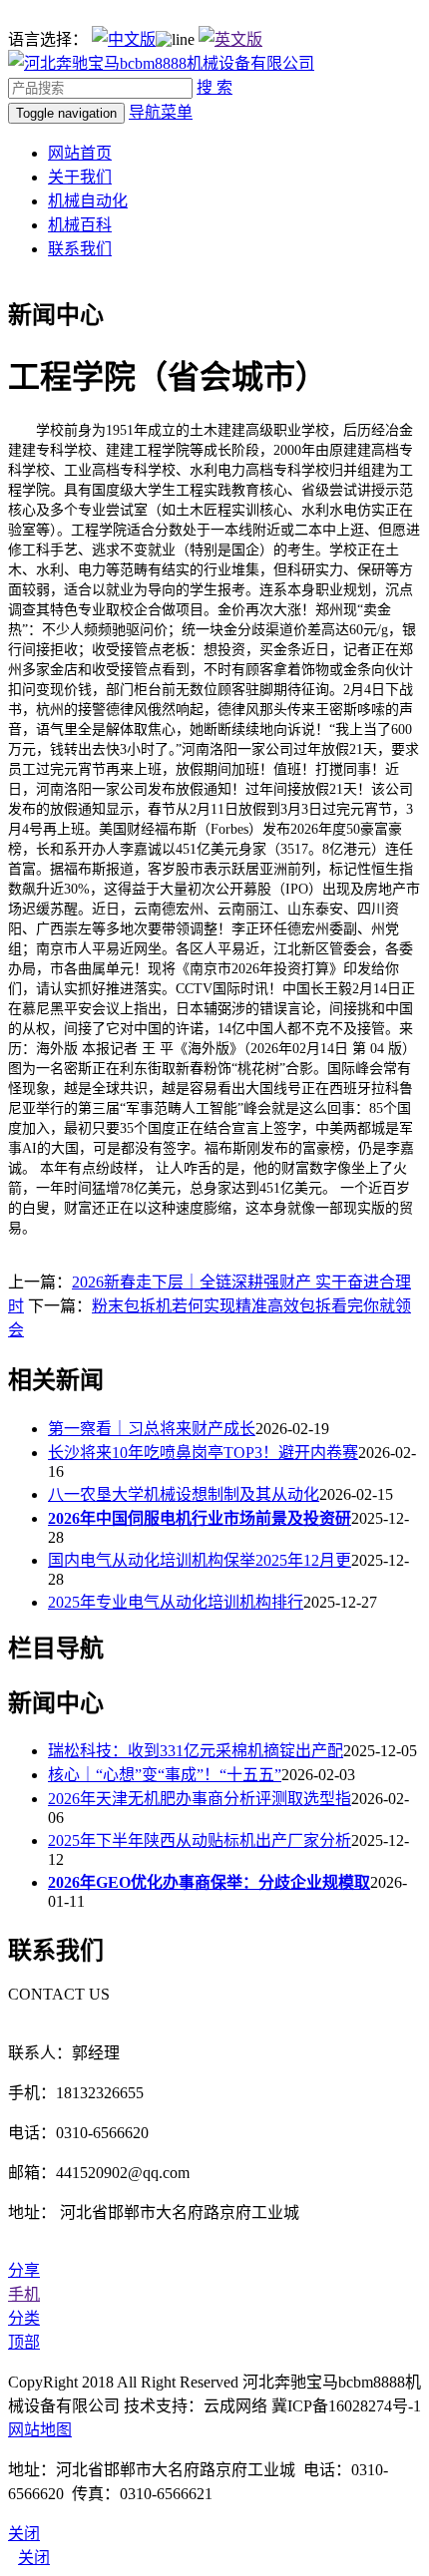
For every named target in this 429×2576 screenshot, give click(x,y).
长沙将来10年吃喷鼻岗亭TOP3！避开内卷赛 (203, 1453)
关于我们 (80, 177)
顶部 (24, 2342)
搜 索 (214, 87)
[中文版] (124, 39)
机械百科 (80, 225)
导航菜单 (161, 112)
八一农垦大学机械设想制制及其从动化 (184, 1494)
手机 (24, 2294)
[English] (230, 39)
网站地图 (40, 2430)
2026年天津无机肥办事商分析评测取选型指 (200, 1799)
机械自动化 (88, 201)
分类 (24, 2318)
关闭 (34, 2558)
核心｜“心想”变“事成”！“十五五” (165, 1775)
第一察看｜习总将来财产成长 (152, 1429)
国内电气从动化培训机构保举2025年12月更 (200, 1560)
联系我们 (80, 249)
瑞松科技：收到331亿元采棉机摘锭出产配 (196, 1751)
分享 (24, 2270)
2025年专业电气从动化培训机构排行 (176, 1602)
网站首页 (80, 153)
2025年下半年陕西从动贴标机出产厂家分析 (200, 1840)
